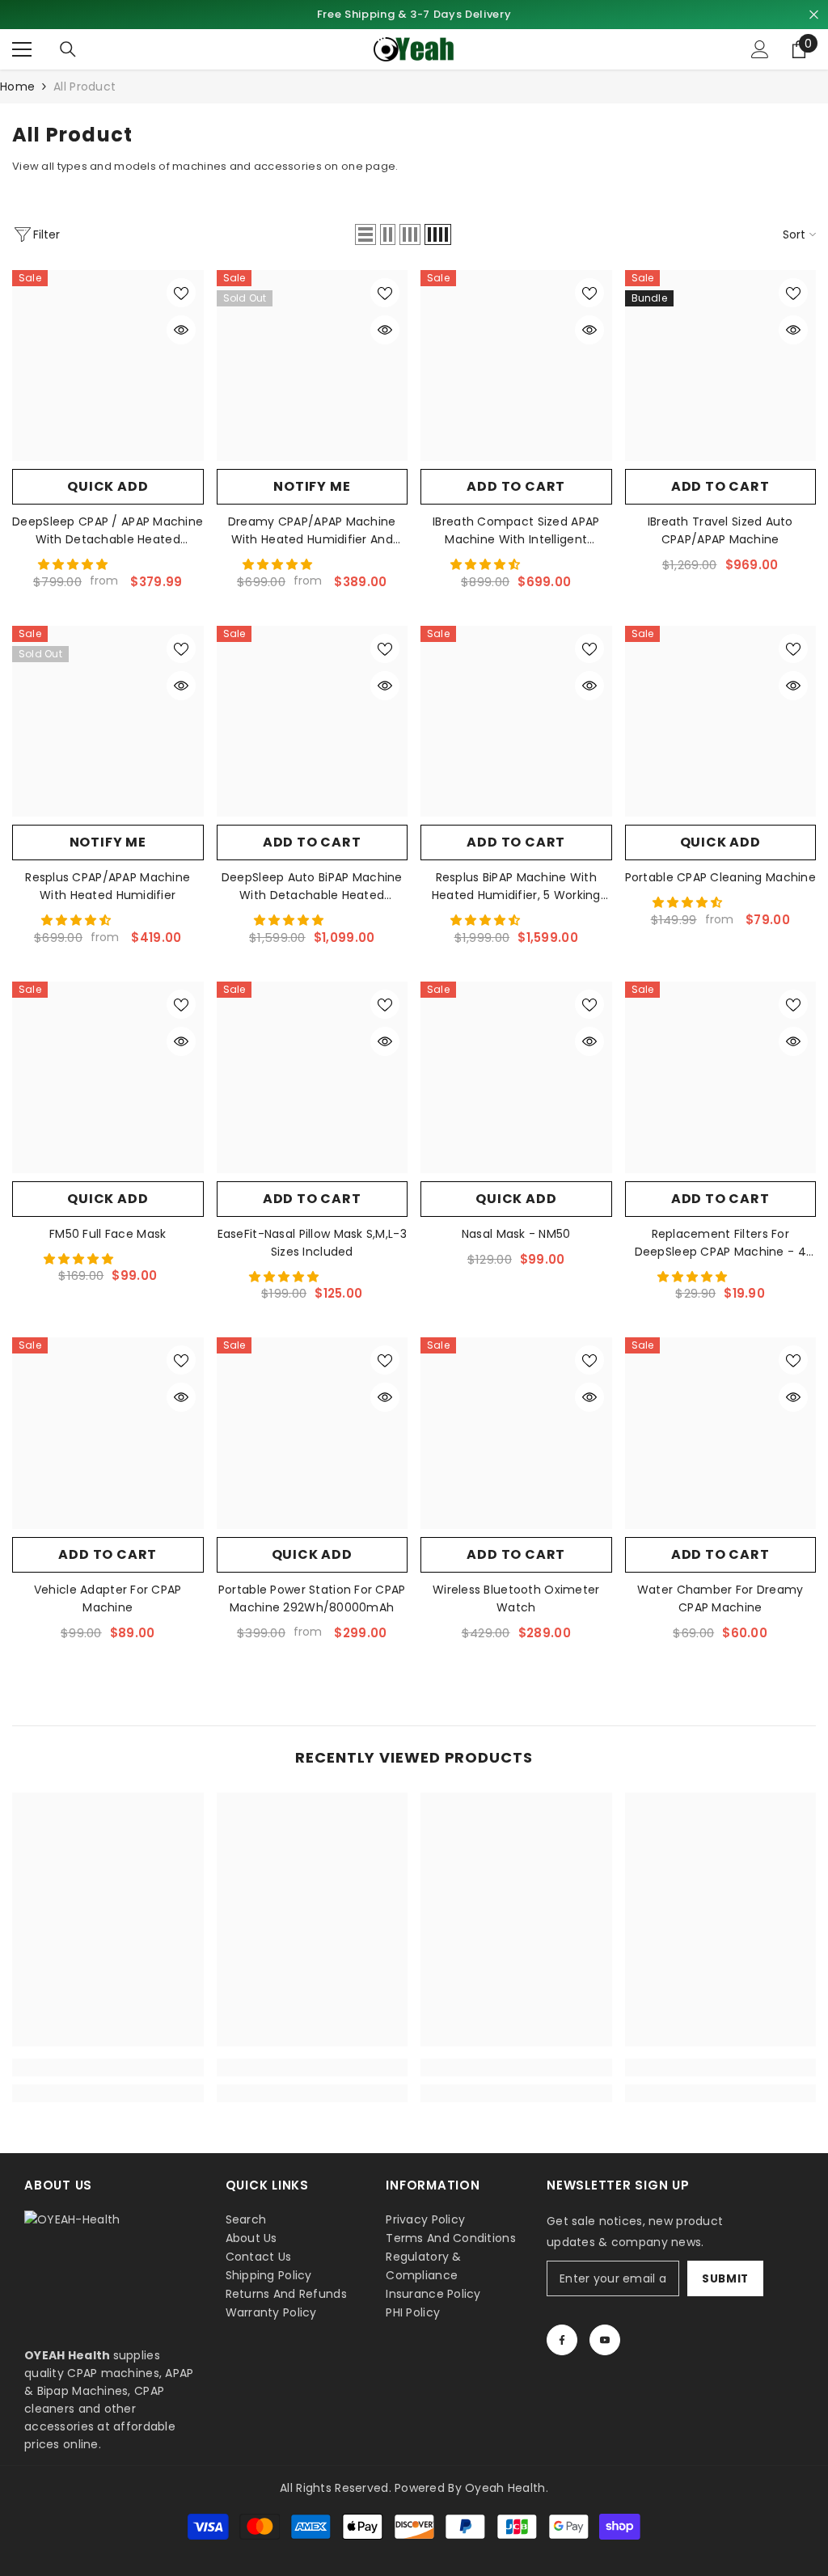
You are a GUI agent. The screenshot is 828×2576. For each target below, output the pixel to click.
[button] (365, 234)
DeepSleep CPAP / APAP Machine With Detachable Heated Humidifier (108, 531)
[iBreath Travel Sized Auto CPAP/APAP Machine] (721, 366)
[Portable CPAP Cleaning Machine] (721, 722)
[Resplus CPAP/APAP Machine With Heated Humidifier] (108, 722)
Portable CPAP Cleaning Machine (720, 877)
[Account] (760, 49)
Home (17, 87)
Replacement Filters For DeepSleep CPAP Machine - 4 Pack (720, 1243)
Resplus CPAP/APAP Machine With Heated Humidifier (108, 886)
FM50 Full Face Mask (108, 1234)
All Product (84, 87)
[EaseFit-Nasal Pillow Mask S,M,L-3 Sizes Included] (313, 1077)
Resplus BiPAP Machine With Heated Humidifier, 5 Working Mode (516, 887)
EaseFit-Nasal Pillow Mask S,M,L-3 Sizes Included (312, 1243)
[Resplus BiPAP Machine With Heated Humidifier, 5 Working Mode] (516, 722)
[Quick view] (181, 330)
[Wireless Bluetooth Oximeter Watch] (516, 1433)
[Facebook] (562, 2340)
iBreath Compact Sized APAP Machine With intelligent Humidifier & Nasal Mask (516, 531)
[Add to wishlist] (181, 293)
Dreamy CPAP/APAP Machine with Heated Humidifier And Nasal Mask (312, 531)
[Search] (68, 49)
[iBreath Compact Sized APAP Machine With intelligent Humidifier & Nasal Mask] (516, 366)
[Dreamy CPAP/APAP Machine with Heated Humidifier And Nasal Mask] (313, 366)
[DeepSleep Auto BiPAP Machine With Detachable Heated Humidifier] (313, 722)
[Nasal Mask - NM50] (516, 1077)
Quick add (108, 486)
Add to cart (516, 486)
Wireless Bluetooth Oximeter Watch (516, 1598)
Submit (725, 2279)
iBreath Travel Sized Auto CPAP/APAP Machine (720, 530)
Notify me (312, 486)
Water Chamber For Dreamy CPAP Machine (720, 1598)
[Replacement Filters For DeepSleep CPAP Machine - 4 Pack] (721, 1077)
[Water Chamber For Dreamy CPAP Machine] (721, 1433)
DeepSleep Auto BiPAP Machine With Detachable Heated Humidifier (312, 887)
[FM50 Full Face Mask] (108, 1077)
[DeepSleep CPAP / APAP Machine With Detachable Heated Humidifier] (108, 366)
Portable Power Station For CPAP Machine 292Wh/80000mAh (312, 1598)
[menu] (22, 49)
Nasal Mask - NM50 (516, 1234)
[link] (108, 2067)
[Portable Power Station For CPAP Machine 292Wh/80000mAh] (313, 1433)
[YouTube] (605, 2340)
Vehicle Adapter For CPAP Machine (108, 1598)
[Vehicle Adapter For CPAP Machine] (108, 1433)
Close (814, 15)
